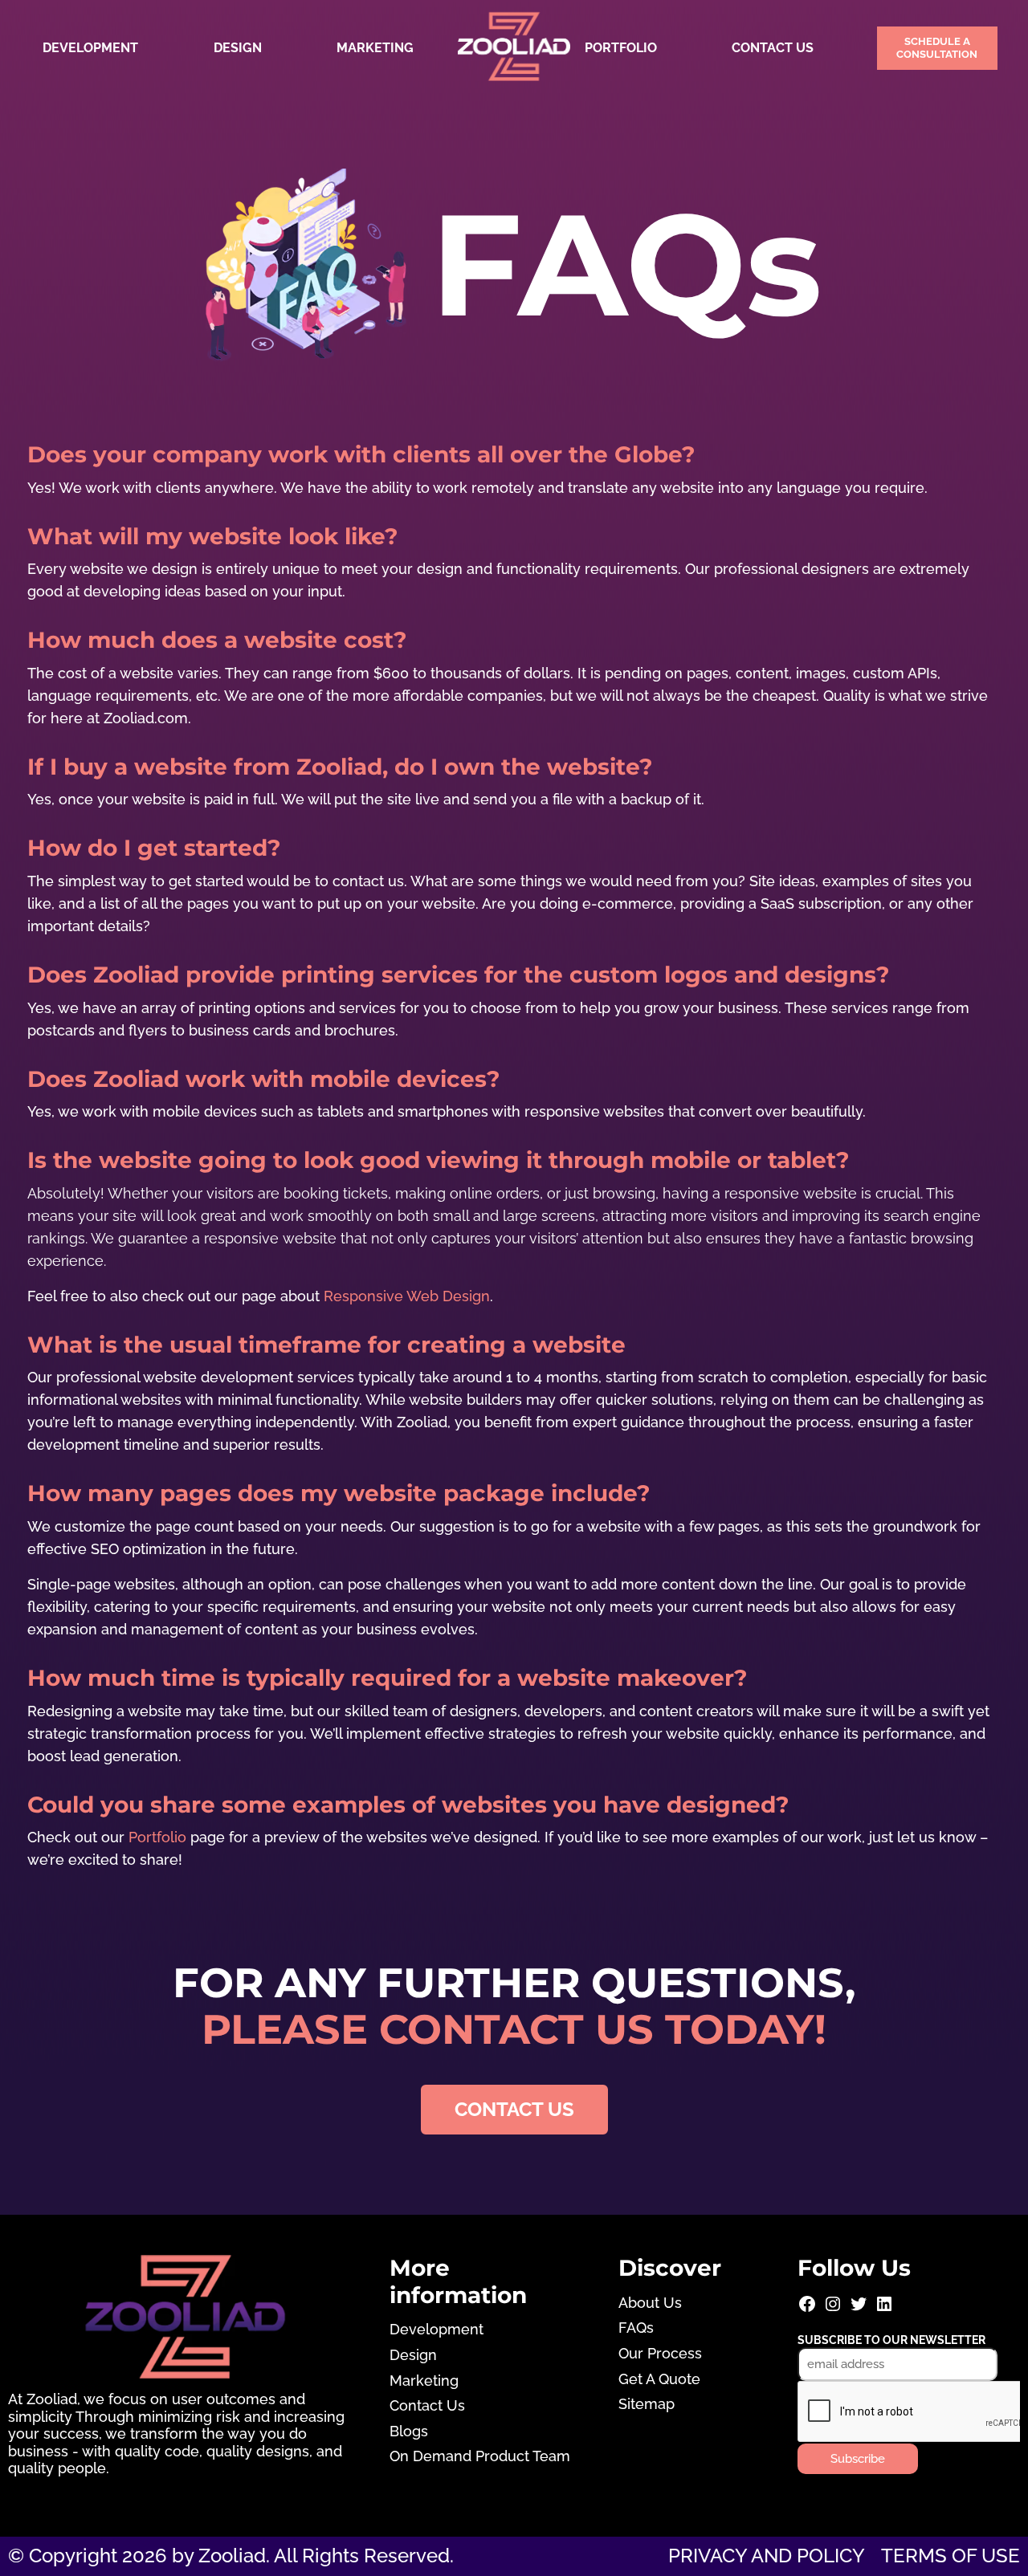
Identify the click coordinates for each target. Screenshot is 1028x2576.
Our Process (660, 2353)
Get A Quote (659, 2379)
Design (238, 48)
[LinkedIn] (884, 2309)
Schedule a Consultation (937, 48)
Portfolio (621, 48)
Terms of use (950, 2556)
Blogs (409, 2431)
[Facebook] (807, 2309)
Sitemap (647, 2404)
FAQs (636, 2328)
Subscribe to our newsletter (891, 2340)
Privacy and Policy (767, 2556)
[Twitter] (859, 2309)
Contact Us (773, 48)
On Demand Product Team (480, 2456)
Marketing (375, 48)
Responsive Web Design (407, 1296)
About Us (650, 2303)
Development (90, 48)
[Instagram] (833, 2309)
